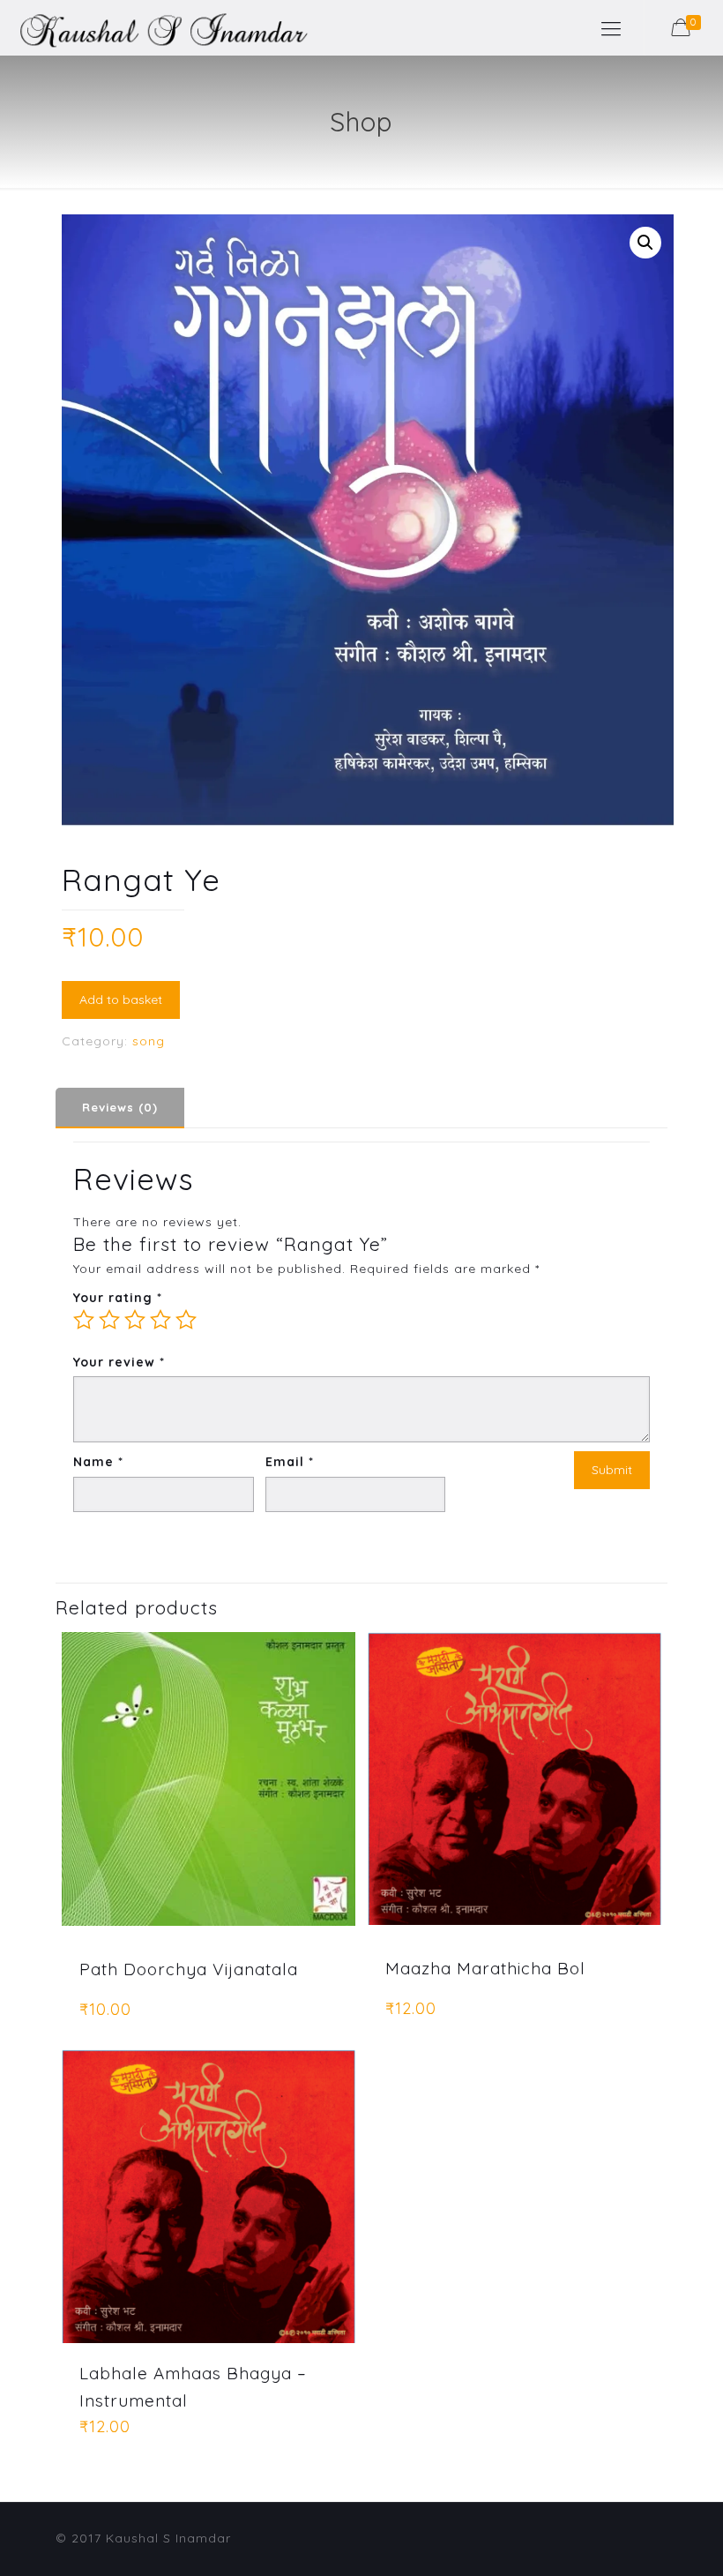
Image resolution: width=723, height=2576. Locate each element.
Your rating (118, 1298)
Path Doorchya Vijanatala (189, 1969)
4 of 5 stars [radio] (160, 1320)
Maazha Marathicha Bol (485, 1968)
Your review (119, 1362)
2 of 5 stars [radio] (109, 1320)
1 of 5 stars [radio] (84, 1320)
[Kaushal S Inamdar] (155, 28)
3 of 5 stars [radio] (135, 1320)
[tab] (120, 1108)
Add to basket (121, 1000)
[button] (645, 243)
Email (290, 1462)
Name (98, 1462)
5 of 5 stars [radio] (186, 1320)
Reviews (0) (120, 1107)
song (149, 1041)
